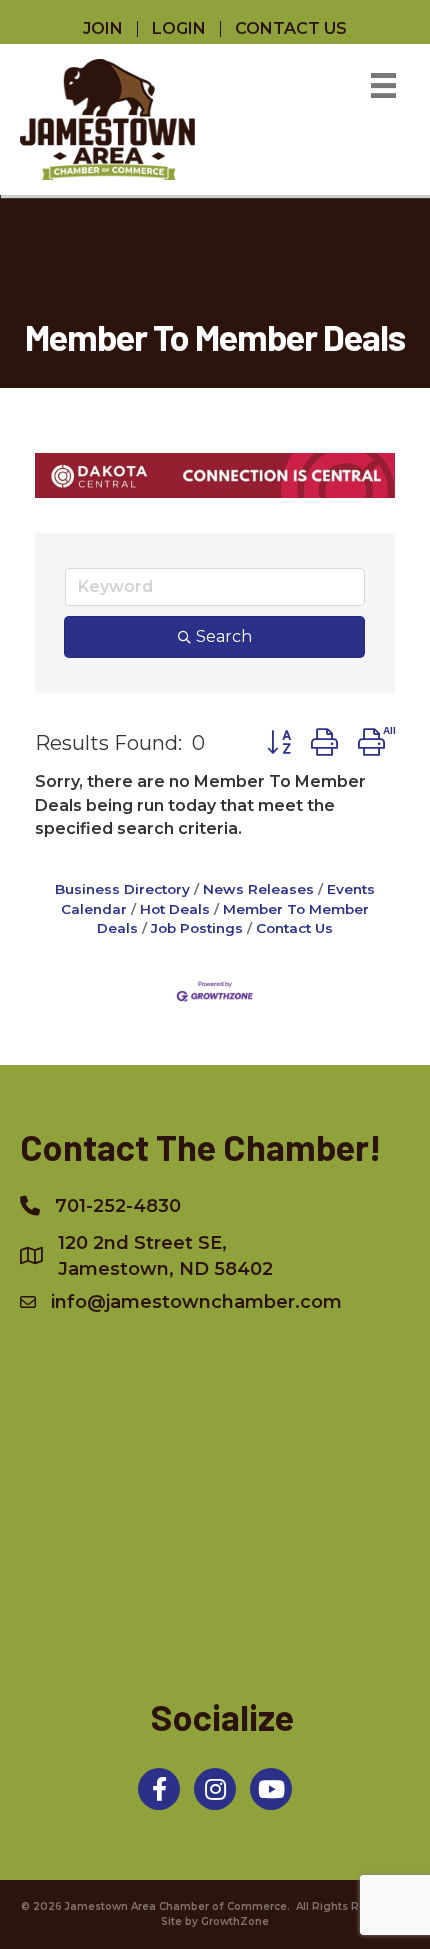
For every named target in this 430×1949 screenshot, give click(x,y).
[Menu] (383, 85)
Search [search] (224, 636)
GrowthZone (235, 1921)
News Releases (258, 889)
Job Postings (197, 928)
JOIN (103, 29)
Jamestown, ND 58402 (165, 1256)
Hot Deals (175, 909)
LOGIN (179, 29)
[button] (279, 742)
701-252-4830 (118, 1206)
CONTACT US (291, 29)
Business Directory (122, 889)
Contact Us (294, 928)
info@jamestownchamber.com (196, 1302)
